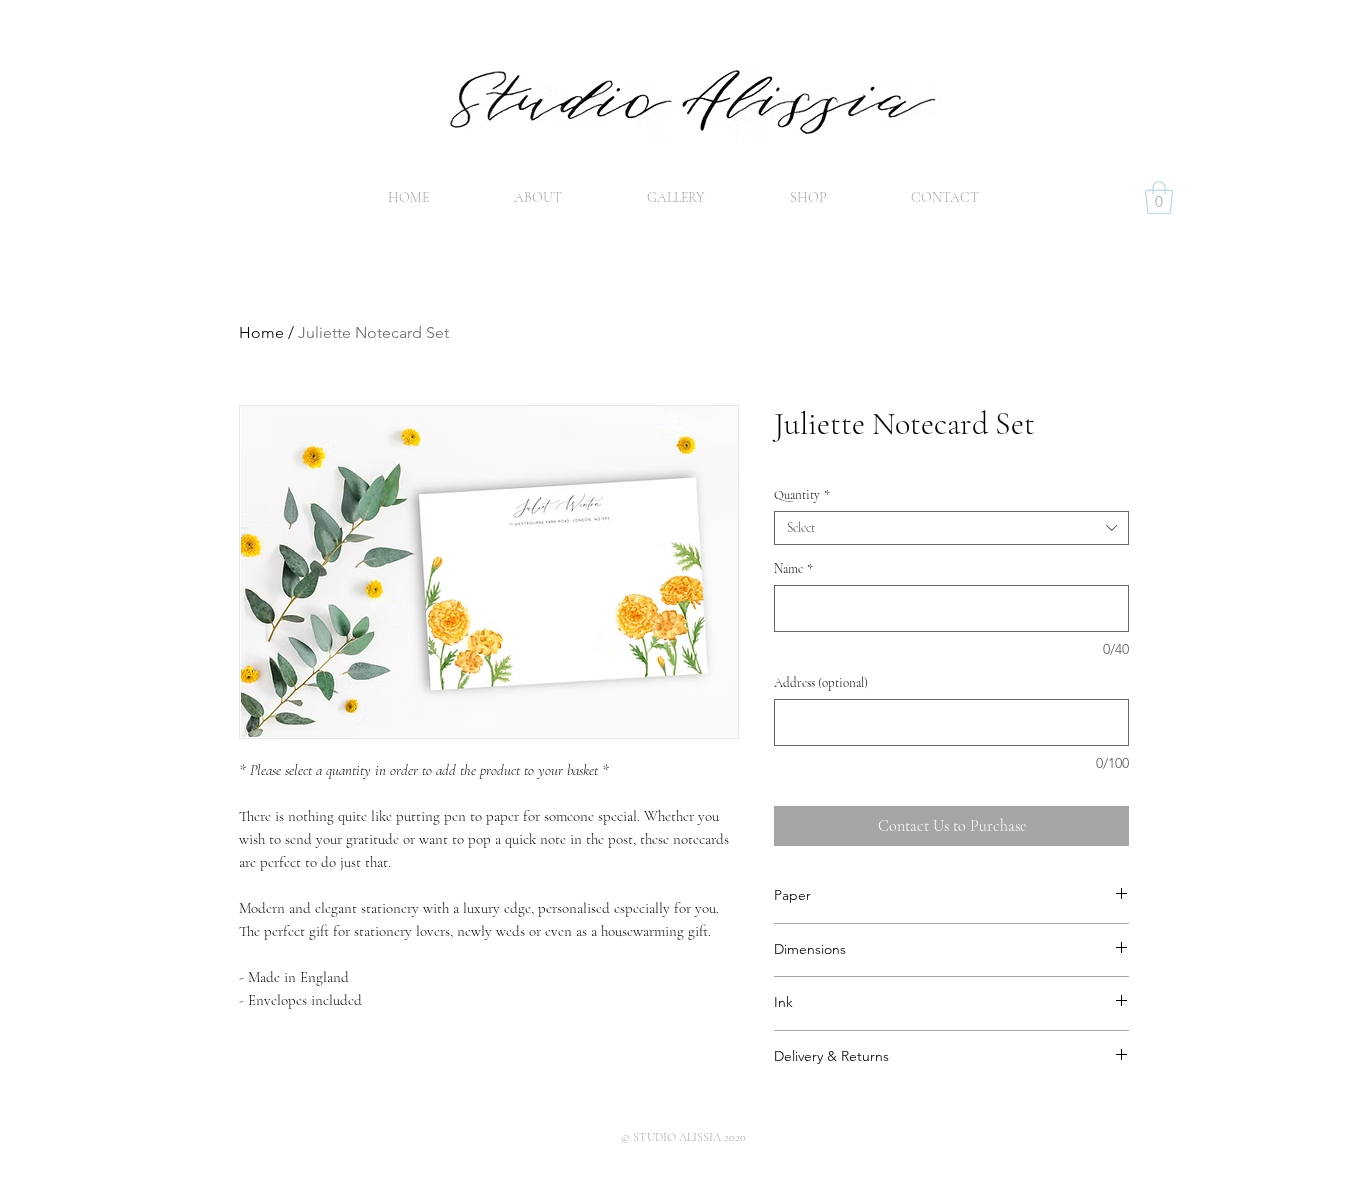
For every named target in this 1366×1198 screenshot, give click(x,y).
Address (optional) (821, 683)
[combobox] (951, 528)
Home (261, 332)
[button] (1159, 197)
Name (793, 569)
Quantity (802, 495)
